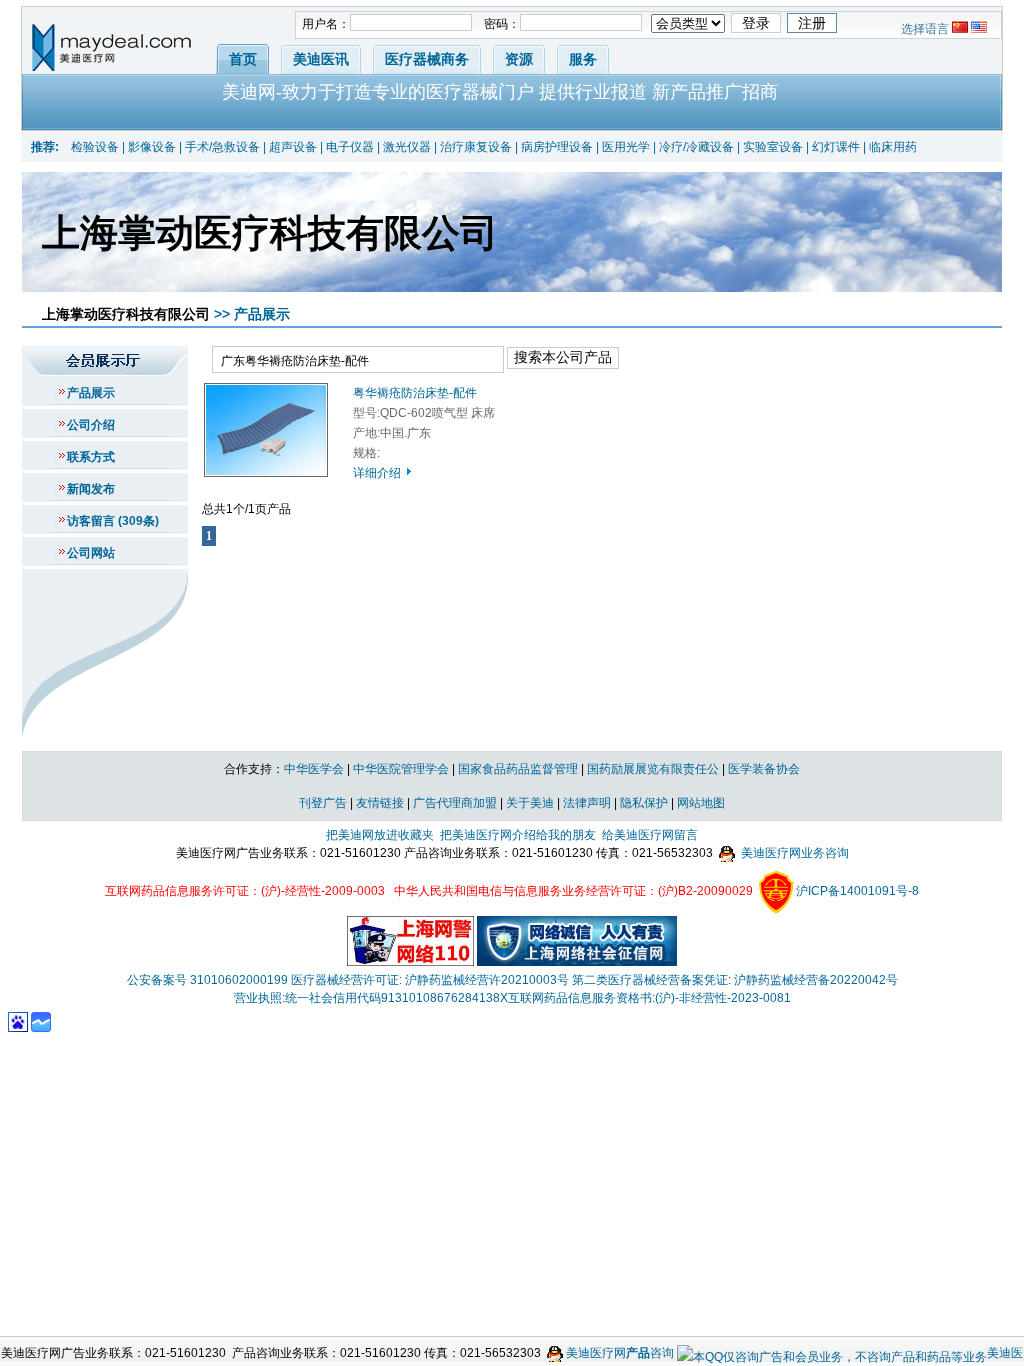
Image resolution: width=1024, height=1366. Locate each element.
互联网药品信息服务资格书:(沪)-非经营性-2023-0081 (649, 998)
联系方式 (91, 457)
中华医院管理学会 (401, 769)
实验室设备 (773, 147)
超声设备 (293, 147)
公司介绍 (91, 425)
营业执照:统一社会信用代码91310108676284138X (371, 998)
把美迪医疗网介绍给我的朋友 (518, 835)
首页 (243, 59)
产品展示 (91, 393)
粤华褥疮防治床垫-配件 (415, 393)
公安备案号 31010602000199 (207, 980)
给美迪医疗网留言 (650, 835)
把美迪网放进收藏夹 (380, 835)
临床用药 (893, 147)
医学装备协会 (764, 769)
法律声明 (587, 803)
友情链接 (380, 803)
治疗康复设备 (476, 147)
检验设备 (95, 147)
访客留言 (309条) (113, 521)
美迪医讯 (321, 59)
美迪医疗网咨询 (618, 1353)
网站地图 (701, 803)
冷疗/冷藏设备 (696, 147)
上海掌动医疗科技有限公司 (126, 314)
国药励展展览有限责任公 (653, 769)
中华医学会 (314, 769)
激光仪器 (407, 147)
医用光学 (626, 147)
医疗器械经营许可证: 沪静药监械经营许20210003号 (430, 980)
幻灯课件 (836, 147)
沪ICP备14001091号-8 (857, 891)
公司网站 (91, 553)
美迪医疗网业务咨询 (793, 853)
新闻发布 (91, 489)
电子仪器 (350, 147)
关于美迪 (530, 803)
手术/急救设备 (222, 147)
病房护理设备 (557, 147)
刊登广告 (323, 803)
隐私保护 (644, 803)
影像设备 (152, 147)
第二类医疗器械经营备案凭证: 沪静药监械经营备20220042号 (735, 980)
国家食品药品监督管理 (518, 769)
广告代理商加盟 (455, 803)
